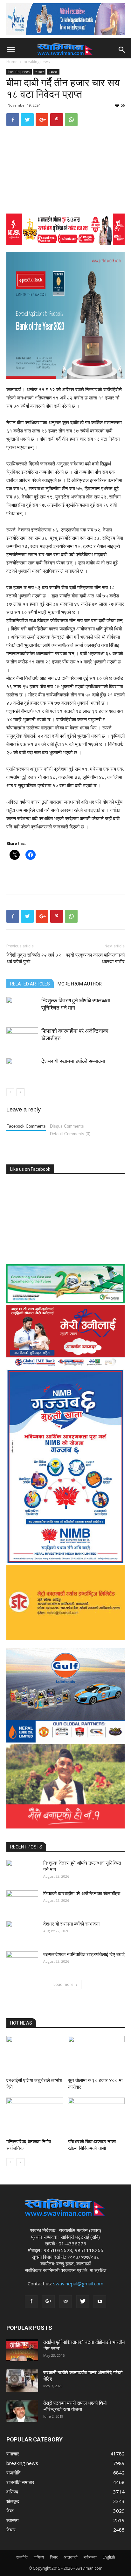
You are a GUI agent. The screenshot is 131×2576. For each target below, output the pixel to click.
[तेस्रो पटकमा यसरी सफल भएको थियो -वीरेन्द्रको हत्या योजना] (22, 2411)
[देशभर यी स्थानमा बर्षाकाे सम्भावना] (22, 1069)
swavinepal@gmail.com (78, 2283)
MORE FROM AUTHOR (80, 984)
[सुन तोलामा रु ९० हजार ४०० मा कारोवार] (97, 2056)
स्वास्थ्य (53, 72)
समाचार (39, 72)
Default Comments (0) (70, 1134)
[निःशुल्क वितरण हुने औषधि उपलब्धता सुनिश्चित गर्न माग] (22, 1008)
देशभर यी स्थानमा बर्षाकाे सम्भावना (73, 1061)
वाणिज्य (39, 2557)
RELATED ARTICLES (30, 984)
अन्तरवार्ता (71, 2557)
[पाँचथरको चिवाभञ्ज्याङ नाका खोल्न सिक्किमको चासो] (97, 2117)
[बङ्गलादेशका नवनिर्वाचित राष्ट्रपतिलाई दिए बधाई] (22, 1962)
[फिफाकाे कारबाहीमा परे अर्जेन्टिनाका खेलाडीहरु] (22, 1038)
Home (12, 62)
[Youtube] (100, 2302)
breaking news (37, 62)
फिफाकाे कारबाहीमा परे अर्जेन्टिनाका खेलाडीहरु (82, 1894)
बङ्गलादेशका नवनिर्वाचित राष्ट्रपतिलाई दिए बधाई (84, 1954)
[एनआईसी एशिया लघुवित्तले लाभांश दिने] (35, 2056)
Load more (63, 1984)
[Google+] (48, 2302)
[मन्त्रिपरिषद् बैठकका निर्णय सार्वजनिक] (35, 2117)
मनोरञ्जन (90, 2557)
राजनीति (22, 2557)
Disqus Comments (67, 1126)
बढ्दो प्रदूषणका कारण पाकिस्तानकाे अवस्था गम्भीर (95, 958)
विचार (54, 2557)
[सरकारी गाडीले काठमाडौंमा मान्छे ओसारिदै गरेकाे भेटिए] (22, 2381)
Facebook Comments (26, 1126)
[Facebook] (31, 2302)
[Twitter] (83, 2302)
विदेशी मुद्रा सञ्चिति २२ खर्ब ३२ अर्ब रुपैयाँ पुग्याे (34, 958)
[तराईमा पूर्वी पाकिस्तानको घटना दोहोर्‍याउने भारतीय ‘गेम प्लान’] (22, 2350)
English (109, 2557)
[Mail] (65, 2302)
